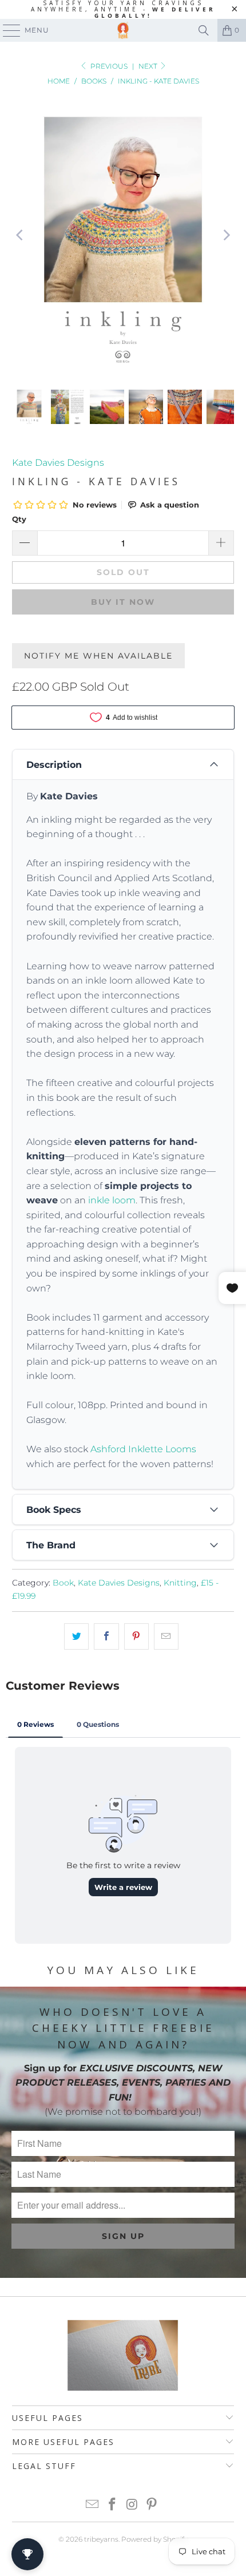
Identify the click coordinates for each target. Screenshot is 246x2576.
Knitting (180, 1583)
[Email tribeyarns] (93, 2505)
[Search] (204, 30)
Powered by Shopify (154, 2539)
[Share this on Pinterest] (136, 1636)
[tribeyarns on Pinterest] (152, 2505)
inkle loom (112, 1200)
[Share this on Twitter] (76, 1636)
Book (63, 1583)
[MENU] (6, 30)
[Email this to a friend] (166, 1636)
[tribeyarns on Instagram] (133, 2505)
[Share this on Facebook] (106, 1636)
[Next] (225, 235)
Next (149, 66)
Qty (19, 519)
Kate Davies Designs (58, 463)
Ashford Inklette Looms (143, 1449)
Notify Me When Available (98, 656)
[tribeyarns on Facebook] (113, 2505)
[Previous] (21, 235)
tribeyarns (101, 2539)
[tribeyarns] (123, 30)
